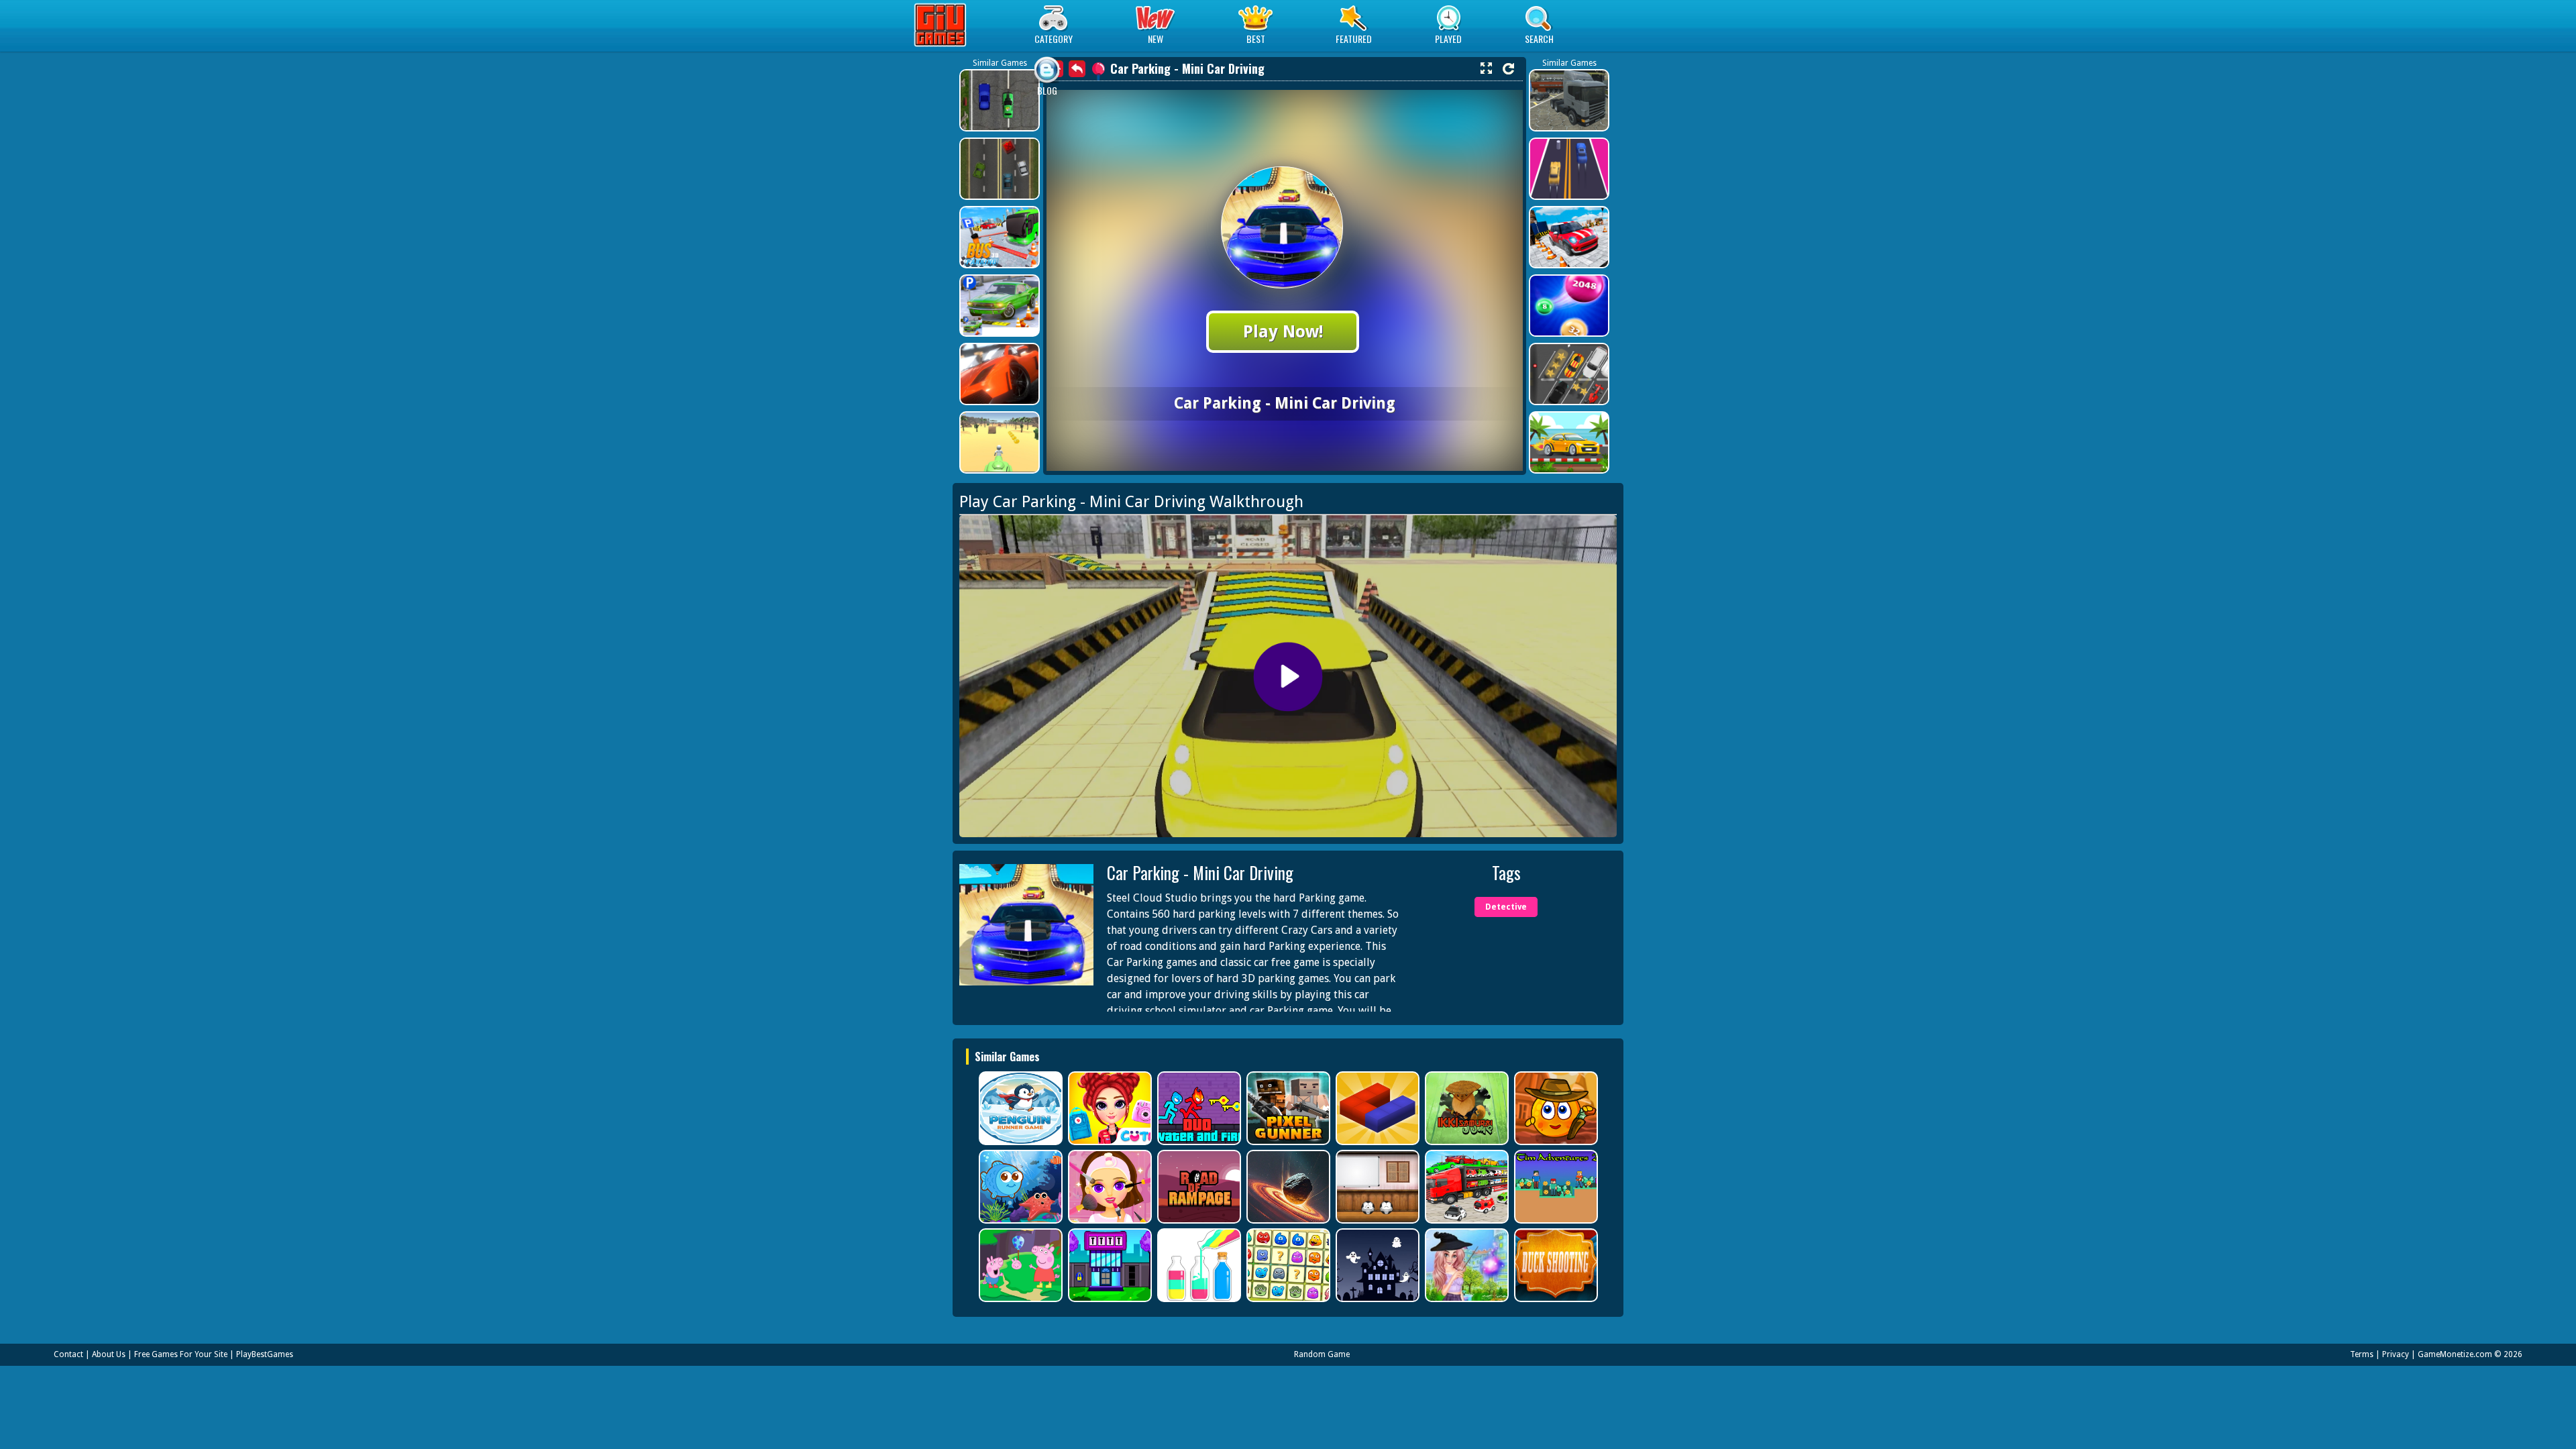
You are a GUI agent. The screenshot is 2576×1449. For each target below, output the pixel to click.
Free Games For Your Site (181, 1354)
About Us (109, 1354)
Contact (68, 1354)
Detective (1506, 907)
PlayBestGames (265, 1354)
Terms (2362, 1354)
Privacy (2396, 1354)
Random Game (1322, 1354)
